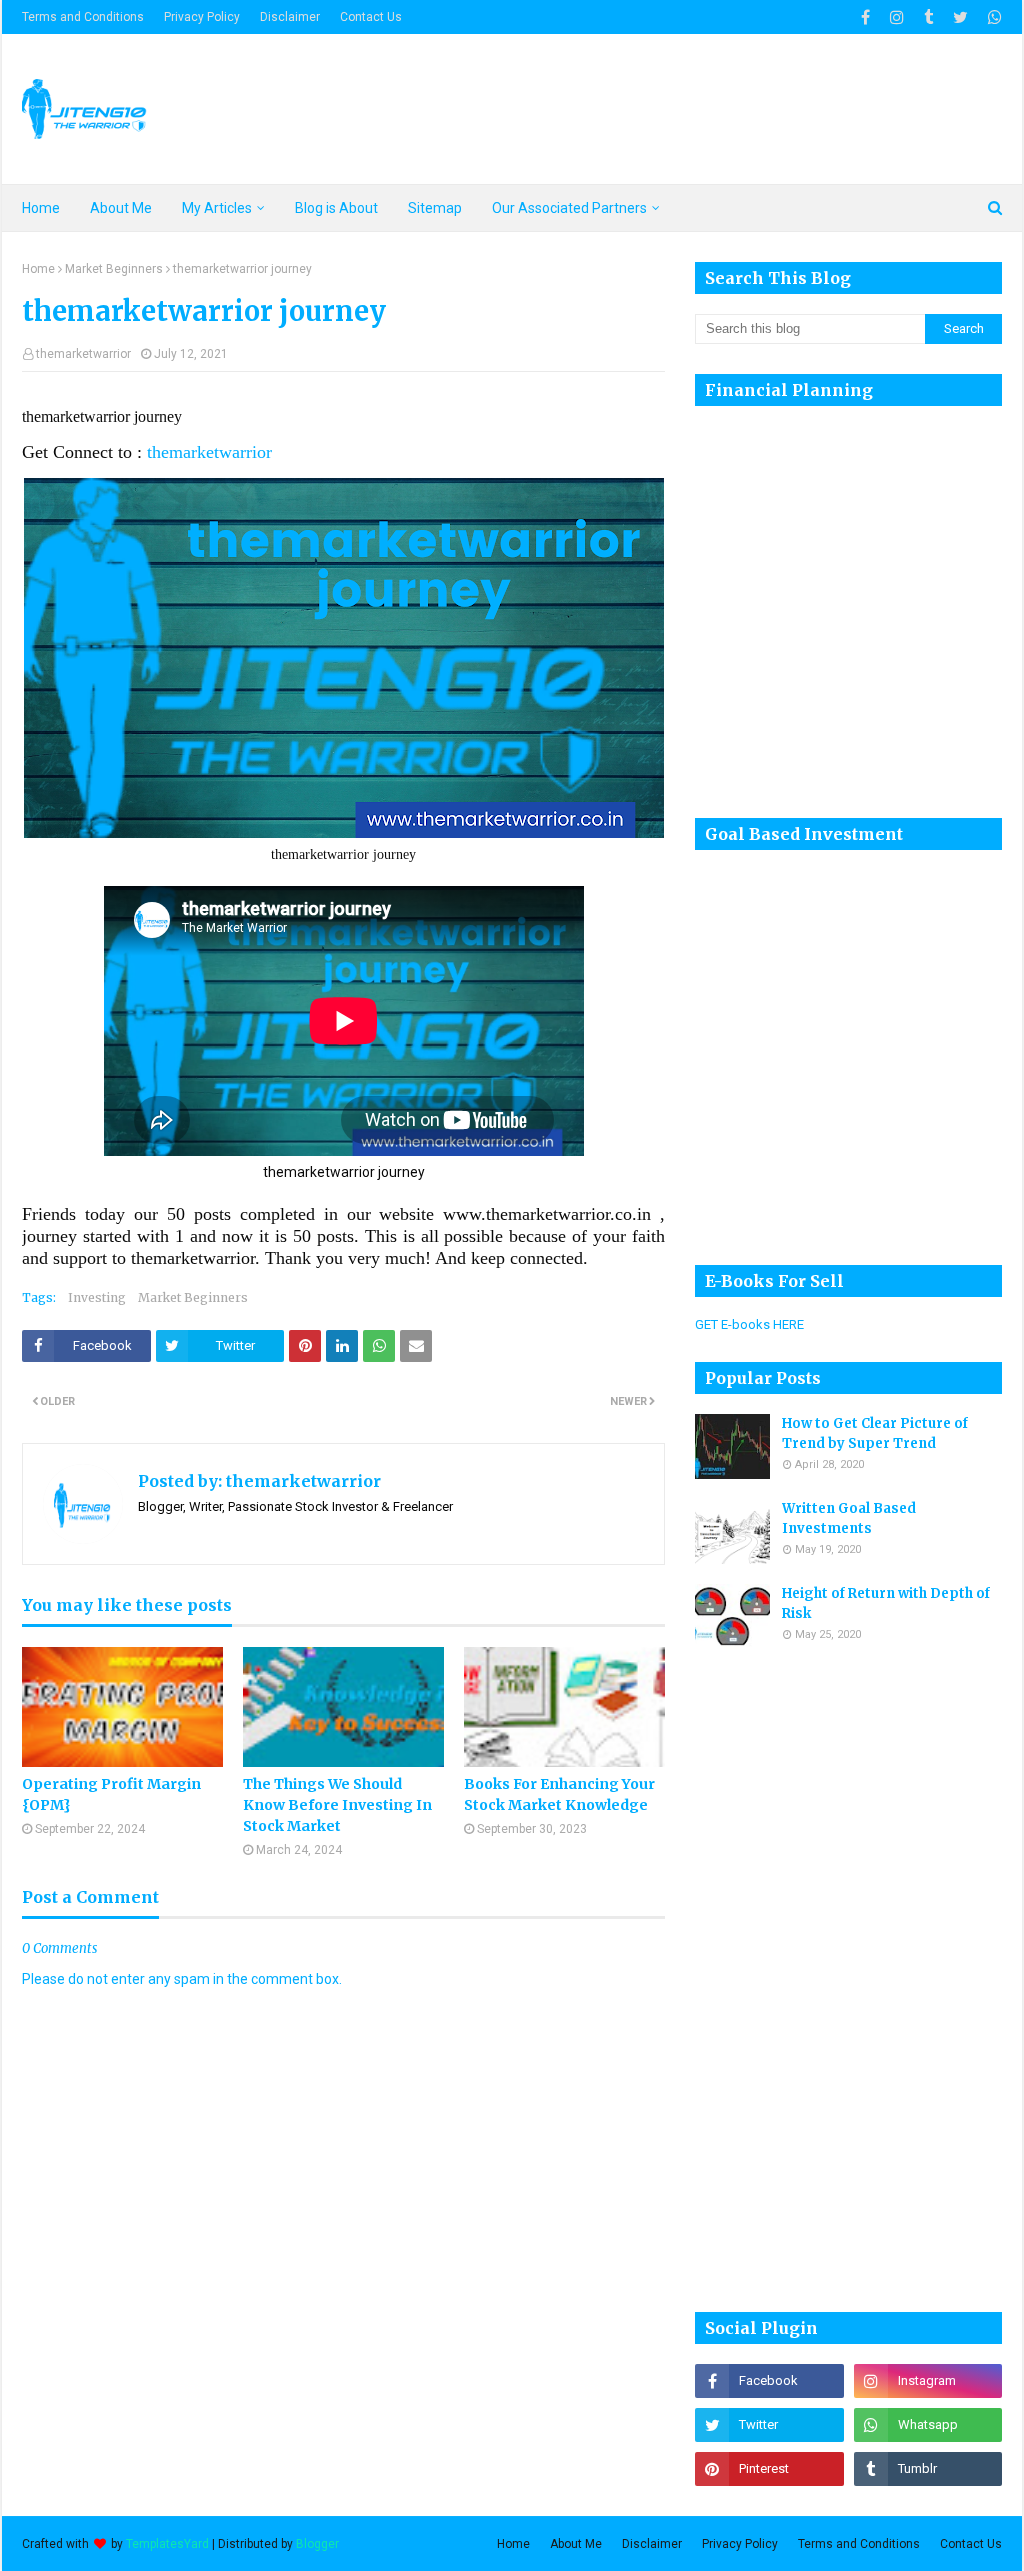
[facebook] (865, 17)
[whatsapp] (992, 17)
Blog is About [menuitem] (336, 208)
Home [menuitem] (41, 208)
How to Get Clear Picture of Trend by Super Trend (875, 1433)
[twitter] (960, 17)
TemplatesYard (167, 2544)
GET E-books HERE (749, 1324)
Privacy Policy (202, 17)
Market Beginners (114, 269)
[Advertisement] (815, 1979)
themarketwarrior (83, 354)
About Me (576, 2544)
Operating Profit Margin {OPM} (111, 1794)
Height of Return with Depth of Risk (886, 1603)
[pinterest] (769, 2469)
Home (38, 269)
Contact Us (371, 17)
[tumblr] (928, 17)
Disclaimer (290, 17)
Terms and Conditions (83, 17)
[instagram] (897, 17)
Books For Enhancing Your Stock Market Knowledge (559, 1794)
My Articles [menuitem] (217, 208)
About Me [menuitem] (121, 208)
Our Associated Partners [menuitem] (569, 208)
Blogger (317, 2544)
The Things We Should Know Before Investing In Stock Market (337, 1805)
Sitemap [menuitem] (435, 208)
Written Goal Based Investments (849, 1518)
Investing (97, 1297)
